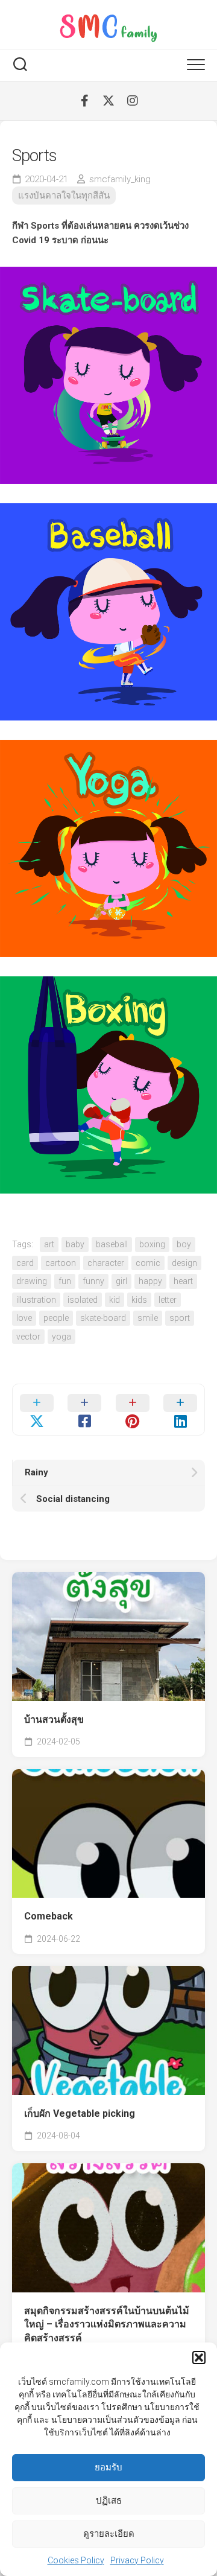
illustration (36, 1300)
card (25, 1263)
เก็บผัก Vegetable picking (80, 2113)
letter (168, 1300)
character (106, 1263)
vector (28, 1337)
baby (75, 1244)
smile (148, 1318)
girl (121, 1281)
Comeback (49, 1916)
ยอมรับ (108, 2467)
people (56, 1318)
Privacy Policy (137, 2560)
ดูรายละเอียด (109, 2534)
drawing (32, 1281)
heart (183, 1281)
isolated (83, 1300)
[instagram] (133, 101)
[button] (199, 2358)
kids (139, 1300)
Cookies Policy (76, 2560)
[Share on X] (37, 1410)
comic (148, 1263)
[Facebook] (84, 101)
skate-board (103, 1318)
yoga (61, 1337)
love (24, 1318)
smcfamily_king (120, 179)
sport (180, 1318)
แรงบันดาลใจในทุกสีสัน (64, 196)
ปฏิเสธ (109, 2501)
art (49, 1244)
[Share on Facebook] (85, 1410)
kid (115, 1300)
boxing (152, 1244)
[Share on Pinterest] (133, 1410)
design (184, 1263)
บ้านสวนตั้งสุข (54, 1719)
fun (65, 1281)
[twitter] (108, 101)
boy (184, 1244)
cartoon (61, 1263)
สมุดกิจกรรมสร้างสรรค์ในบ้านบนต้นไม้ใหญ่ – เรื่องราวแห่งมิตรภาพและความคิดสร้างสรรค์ (107, 2324)
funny (93, 1281)
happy (150, 1281)
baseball (112, 1244)
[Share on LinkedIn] (181, 1410)
